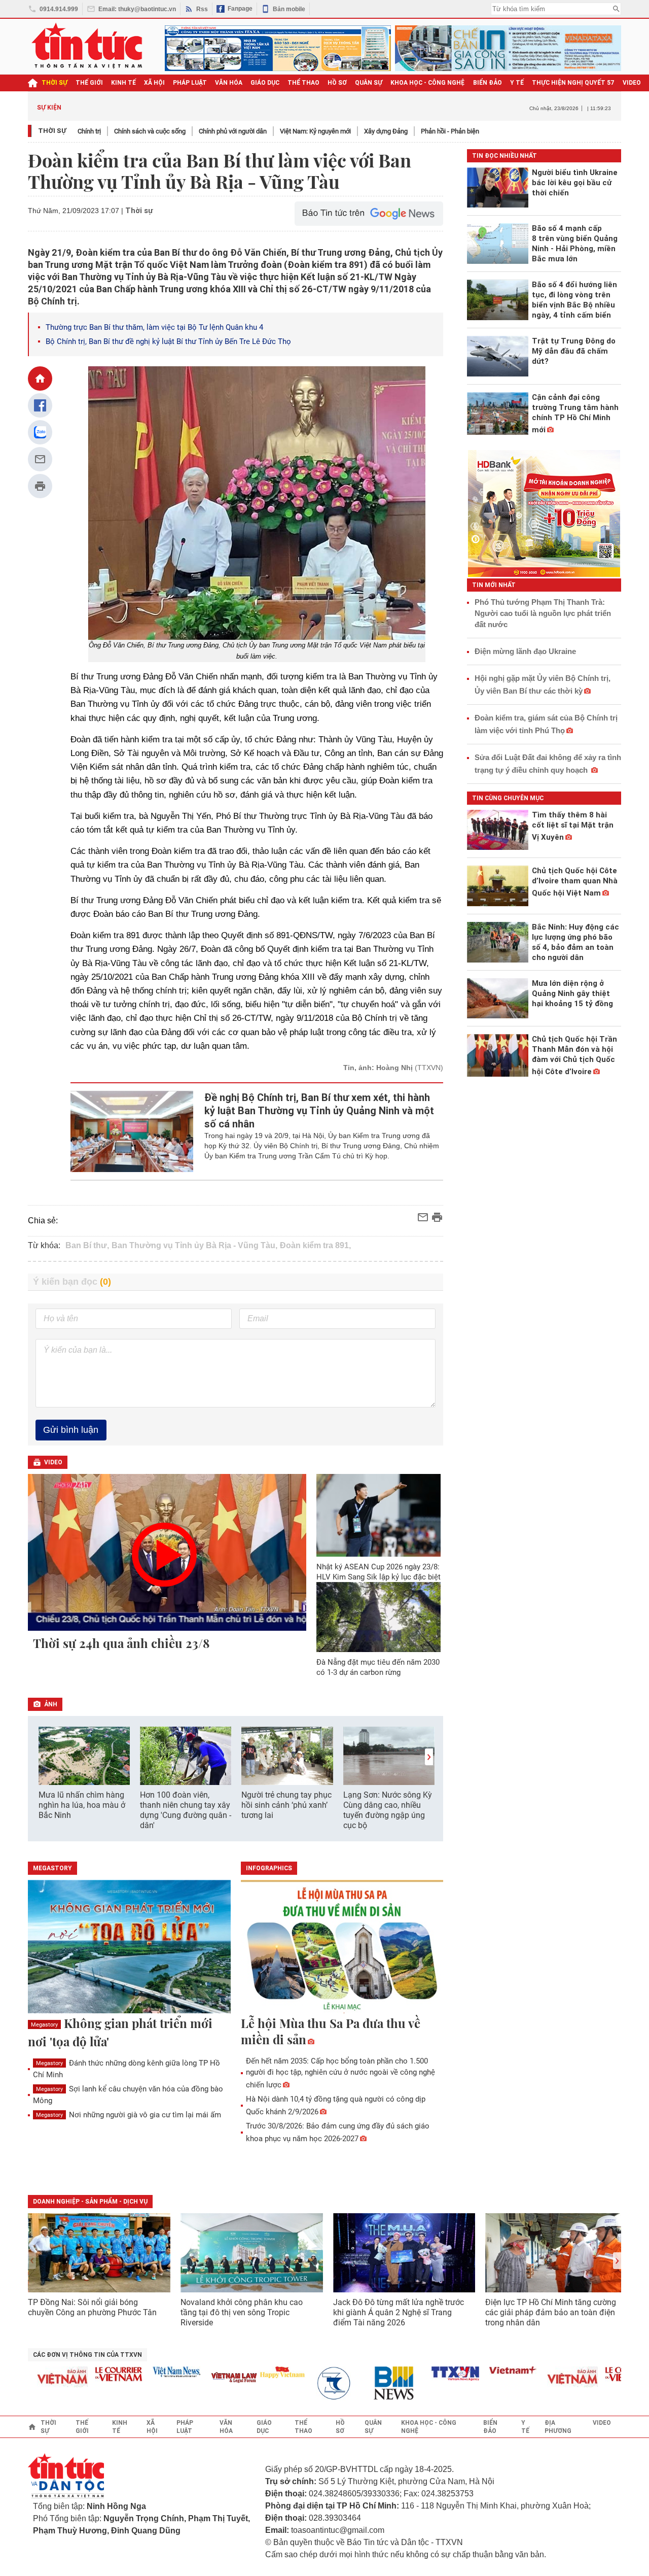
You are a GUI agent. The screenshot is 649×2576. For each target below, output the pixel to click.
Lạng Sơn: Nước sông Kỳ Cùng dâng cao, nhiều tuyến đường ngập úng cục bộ (388, 1810)
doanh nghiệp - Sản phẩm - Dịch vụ (90, 2202)
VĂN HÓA (229, 83)
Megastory (44, 2025)
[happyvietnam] (256, 2372)
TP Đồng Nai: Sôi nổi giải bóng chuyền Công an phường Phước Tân (92, 2307)
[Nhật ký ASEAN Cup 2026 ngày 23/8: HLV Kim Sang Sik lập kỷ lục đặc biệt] (379, 1515)
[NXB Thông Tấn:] (314, 2383)
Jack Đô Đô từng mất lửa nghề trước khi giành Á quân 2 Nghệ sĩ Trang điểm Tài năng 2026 (399, 2312)
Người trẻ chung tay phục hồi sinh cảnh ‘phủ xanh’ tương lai (286, 1805)
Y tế (517, 83)
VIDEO (632, 83)
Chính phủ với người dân (233, 131)
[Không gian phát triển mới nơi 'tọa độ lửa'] (129, 1947)
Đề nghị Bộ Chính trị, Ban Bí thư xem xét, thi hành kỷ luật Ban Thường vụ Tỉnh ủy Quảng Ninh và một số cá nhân (319, 1111)
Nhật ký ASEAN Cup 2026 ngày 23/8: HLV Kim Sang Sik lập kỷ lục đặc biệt (378, 1572)
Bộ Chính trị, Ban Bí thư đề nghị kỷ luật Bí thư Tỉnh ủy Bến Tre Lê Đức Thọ (168, 341)
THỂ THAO (303, 83)
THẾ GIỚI (89, 83)
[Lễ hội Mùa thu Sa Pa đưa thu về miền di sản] (342, 1947)
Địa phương (558, 2427)
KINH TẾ (123, 83)
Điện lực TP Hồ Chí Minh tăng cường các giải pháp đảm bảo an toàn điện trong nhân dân (551, 2312)
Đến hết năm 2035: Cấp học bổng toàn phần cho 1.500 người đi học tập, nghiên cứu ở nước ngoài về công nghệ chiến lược (340, 2073)
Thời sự (55, 83)
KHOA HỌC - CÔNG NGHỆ (428, 83)
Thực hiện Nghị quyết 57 (573, 83)
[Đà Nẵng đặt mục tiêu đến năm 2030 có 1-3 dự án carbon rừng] (379, 1617)
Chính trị (89, 131)
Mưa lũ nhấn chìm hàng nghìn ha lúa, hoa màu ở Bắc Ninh (82, 1805)
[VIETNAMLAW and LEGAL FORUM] (208, 2378)
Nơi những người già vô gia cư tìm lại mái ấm (129, 2115)
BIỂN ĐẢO (488, 83)
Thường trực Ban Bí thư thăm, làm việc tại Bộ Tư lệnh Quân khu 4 (154, 327)
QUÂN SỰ (369, 83)
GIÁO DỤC (265, 83)
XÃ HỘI (154, 83)
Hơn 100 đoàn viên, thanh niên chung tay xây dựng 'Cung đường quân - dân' (186, 1810)
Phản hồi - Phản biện (450, 131)
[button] (429, 1757)
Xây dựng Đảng (386, 131)
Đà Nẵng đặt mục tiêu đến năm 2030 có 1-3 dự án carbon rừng (378, 1667)
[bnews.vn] (372, 2383)
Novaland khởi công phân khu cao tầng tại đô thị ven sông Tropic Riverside (242, 2312)
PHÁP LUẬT (190, 83)
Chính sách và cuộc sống (150, 131)
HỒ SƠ (337, 83)
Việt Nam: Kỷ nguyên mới (315, 131)
